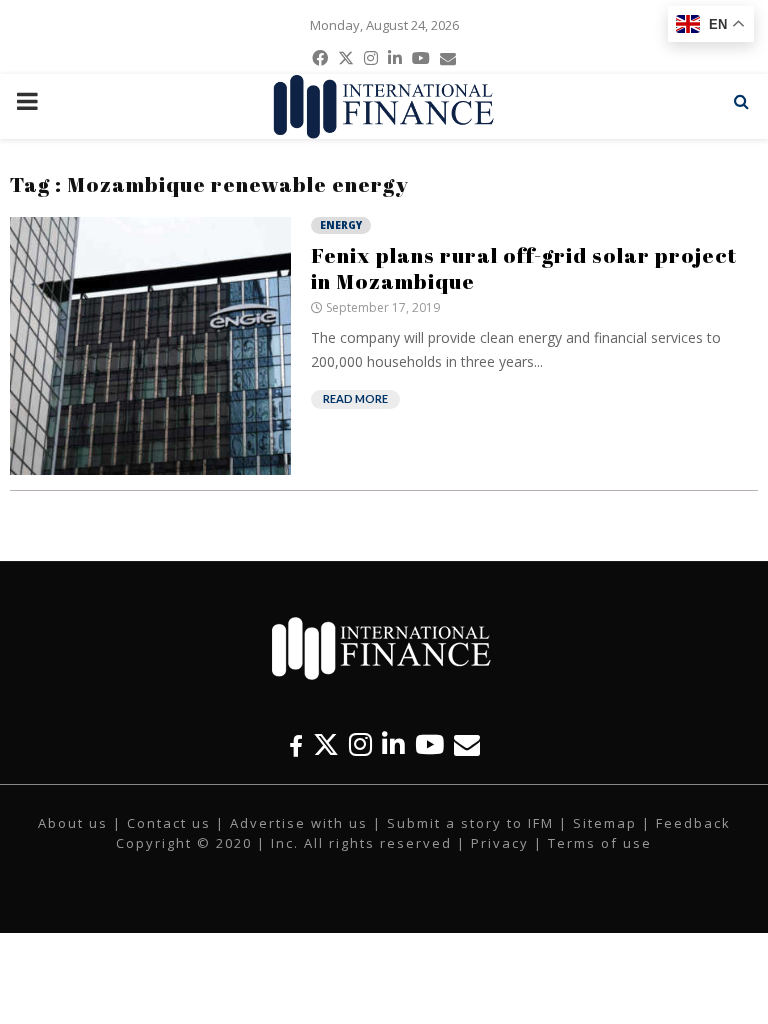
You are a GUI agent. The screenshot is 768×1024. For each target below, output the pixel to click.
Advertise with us (299, 823)
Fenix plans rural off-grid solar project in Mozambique (524, 268)
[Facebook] (296, 744)
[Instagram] (360, 744)
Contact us (169, 823)
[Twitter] (326, 744)
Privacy (500, 843)
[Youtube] (429, 744)
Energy (341, 225)
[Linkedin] (393, 744)
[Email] (467, 744)
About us (73, 823)
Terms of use (600, 843)
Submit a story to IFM (470, 823)
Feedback (693, 823)
